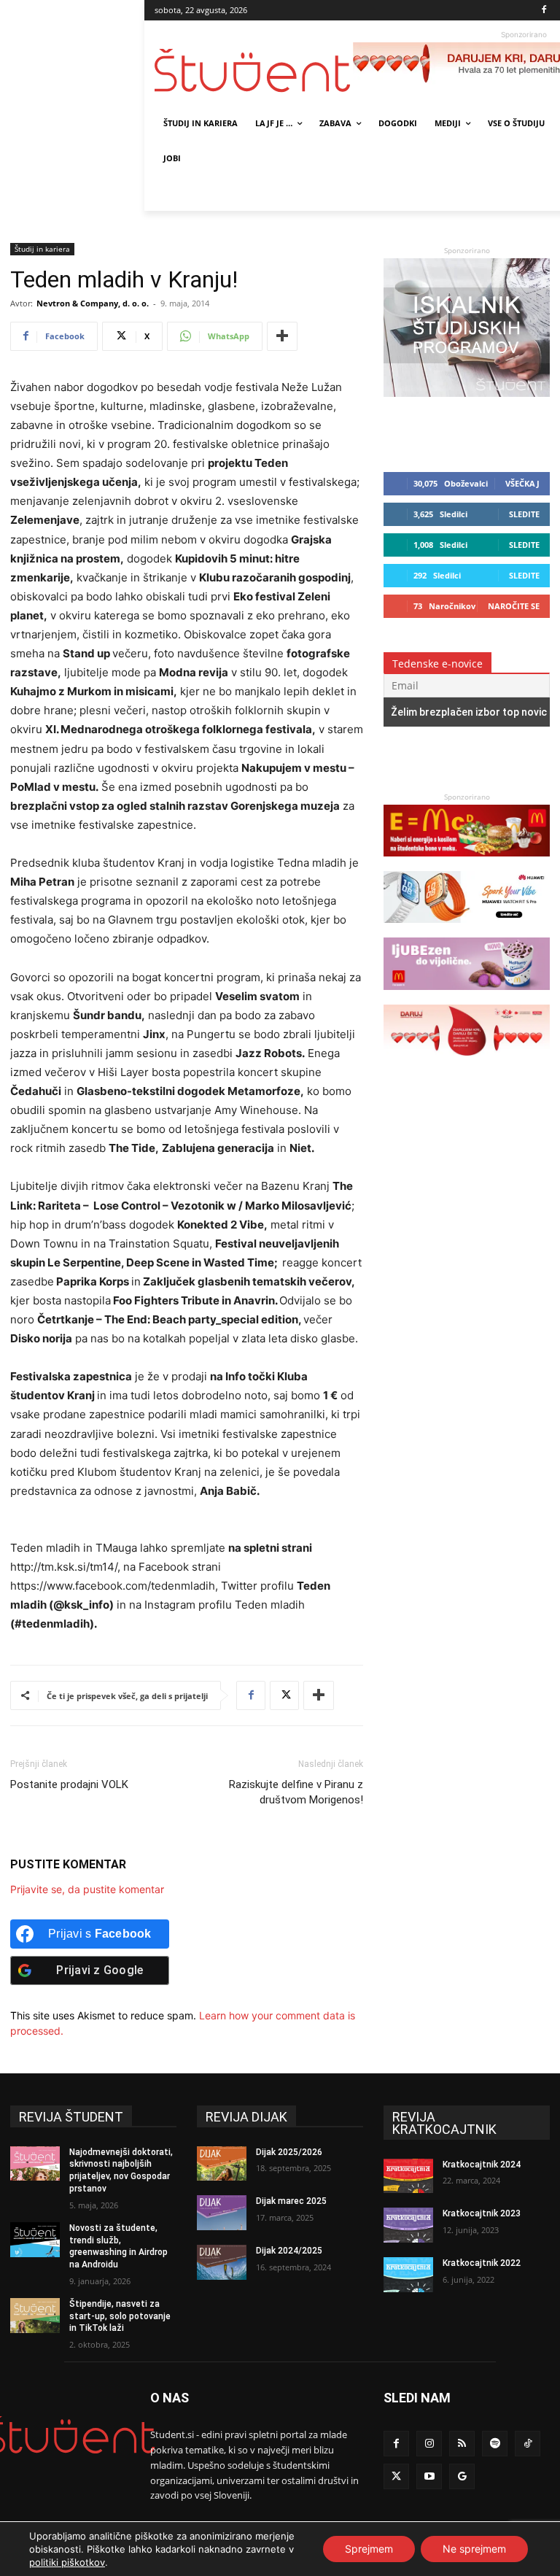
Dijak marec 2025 (291, 2201)
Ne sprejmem (474, 2549)
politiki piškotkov (67, 2562)
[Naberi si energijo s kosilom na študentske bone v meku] (467, 863)
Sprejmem (369, 2549)
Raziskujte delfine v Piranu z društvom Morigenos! (296, 1792)
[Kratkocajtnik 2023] (408, 2225)
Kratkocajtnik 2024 (482, 2165)
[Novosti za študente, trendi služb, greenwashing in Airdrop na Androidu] (35, 2240)
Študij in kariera (42, 249)
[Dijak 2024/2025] (222, 2262)
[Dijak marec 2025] (222, 2213)
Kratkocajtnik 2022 (482, 2263)
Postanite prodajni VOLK (69, 1784)
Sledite (524, 514)
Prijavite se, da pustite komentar (87, 1889)
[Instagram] (429, 2444)
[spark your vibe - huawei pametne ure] (467, 930)
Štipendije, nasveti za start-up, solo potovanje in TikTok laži (120, 2316)
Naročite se (514, 606)
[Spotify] (495, 2444)
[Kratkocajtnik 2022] (408, 2275)
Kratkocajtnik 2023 (482, 2213)
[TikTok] (528, 2444)
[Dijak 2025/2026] (222, 2164)
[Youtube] (429, 2476)
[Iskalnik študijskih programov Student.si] (467, 393)
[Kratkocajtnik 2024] (408, 2176)
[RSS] (462, 2444)
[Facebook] (544, 11)
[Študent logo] (254, 70)
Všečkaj (522, 483)
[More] (282, 336)
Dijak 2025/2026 (289, 2152)
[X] (284, 1695)
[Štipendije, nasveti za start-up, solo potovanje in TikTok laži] (35, 2316)
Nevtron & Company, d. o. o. (93, 303)
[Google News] (462, 2476)
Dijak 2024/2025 (289, 2251)
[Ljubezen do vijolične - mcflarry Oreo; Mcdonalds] (467, 997)
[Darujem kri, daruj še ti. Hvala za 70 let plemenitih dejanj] (467, 1063)
